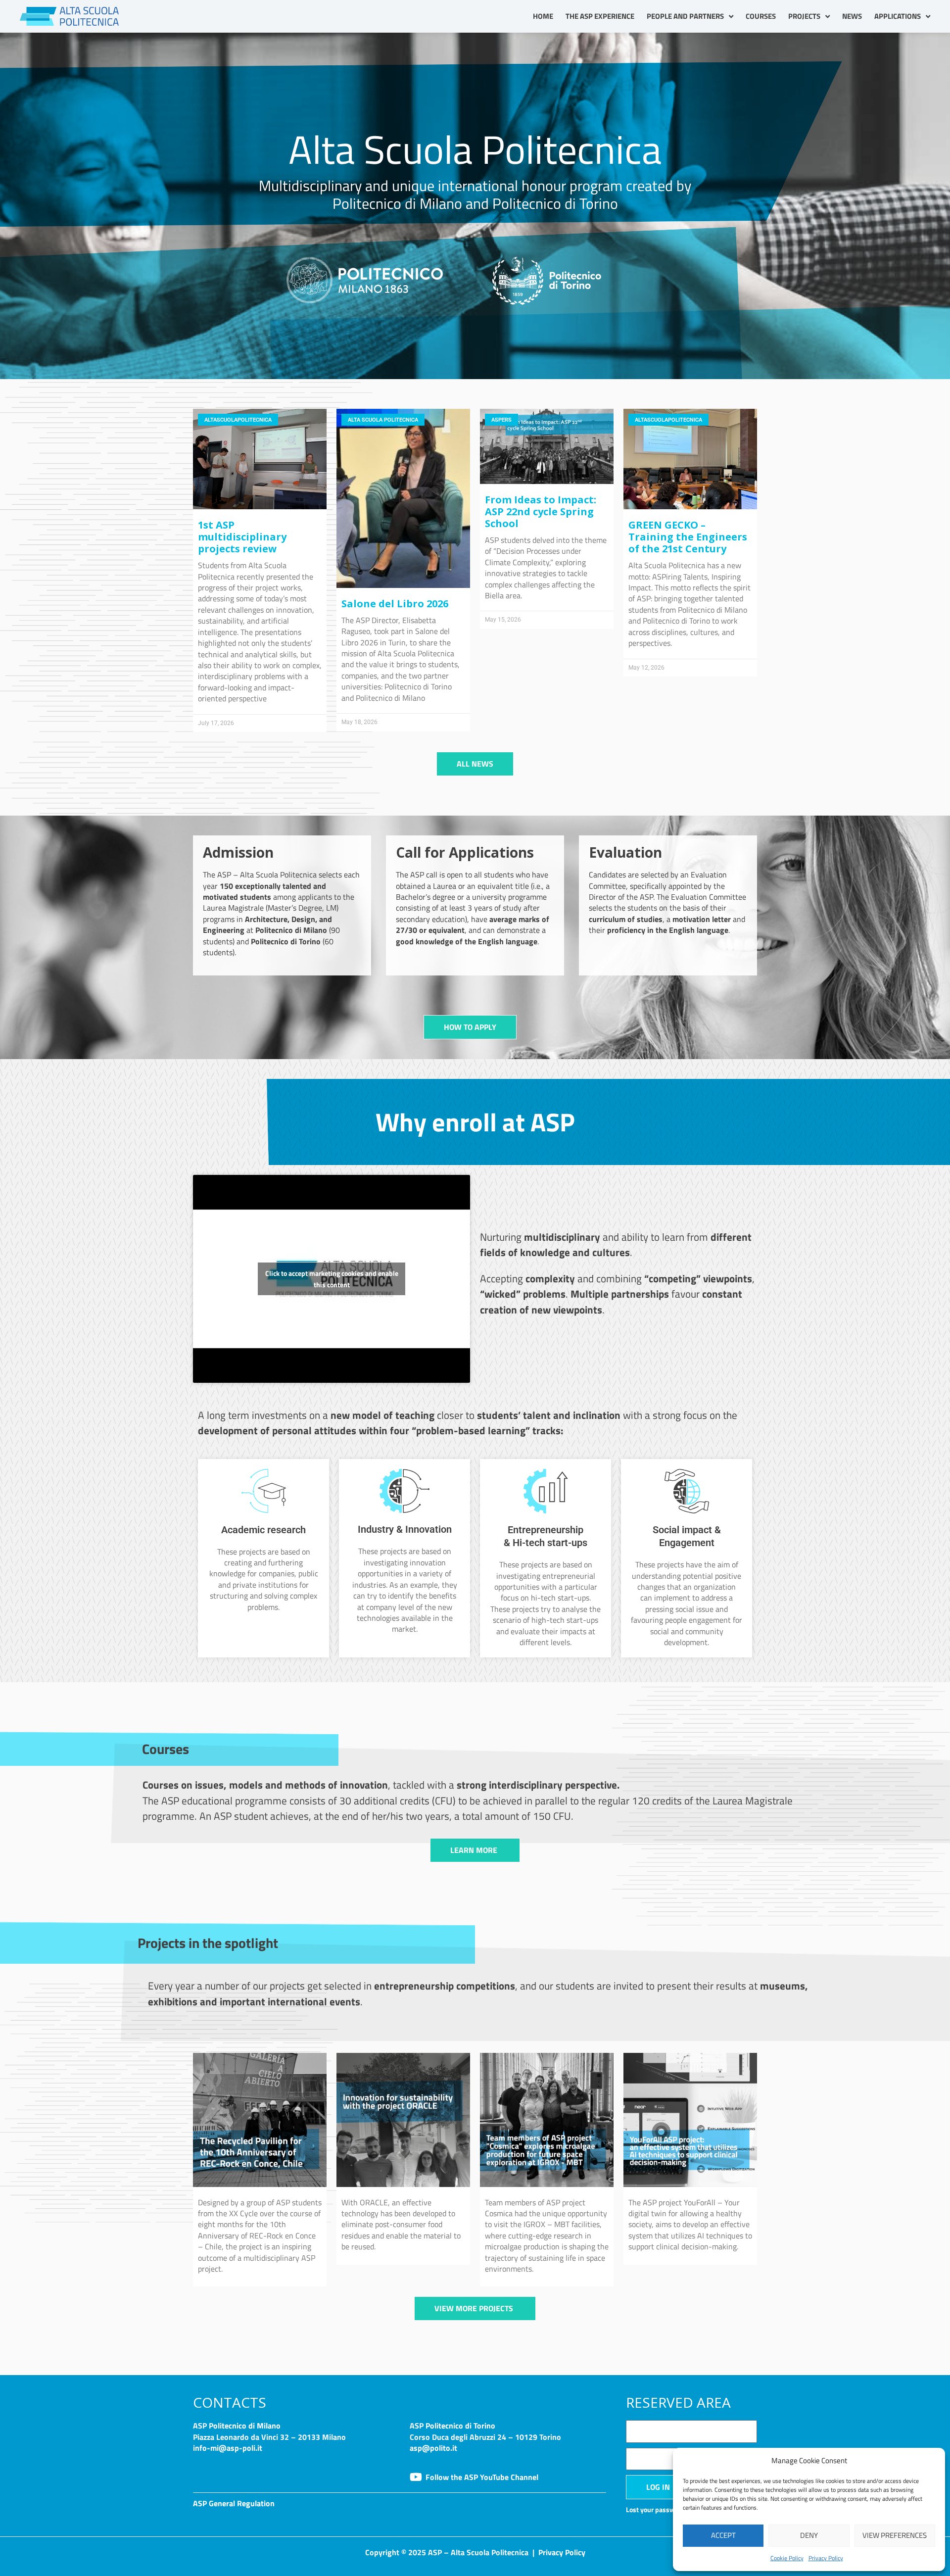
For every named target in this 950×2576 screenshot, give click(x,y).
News (852, 16)
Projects (804, 16)
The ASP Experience (600, 16)
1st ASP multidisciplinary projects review (242, 537)
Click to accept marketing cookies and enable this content (332, 1279)
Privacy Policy (826, 2558)
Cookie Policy (787, 2558)
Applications (898, 16)
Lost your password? (657, 2510)
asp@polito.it (433, 2448)
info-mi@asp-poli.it (228, 2448)
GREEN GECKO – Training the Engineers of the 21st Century (688, 537)
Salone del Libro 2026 (395, 604)
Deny (809, 2535)
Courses (761, 16)
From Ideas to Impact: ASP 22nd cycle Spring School (541, 511)
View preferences (895, 2535)
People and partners (685, 16)
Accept (723, 2535)
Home (543, 16)
